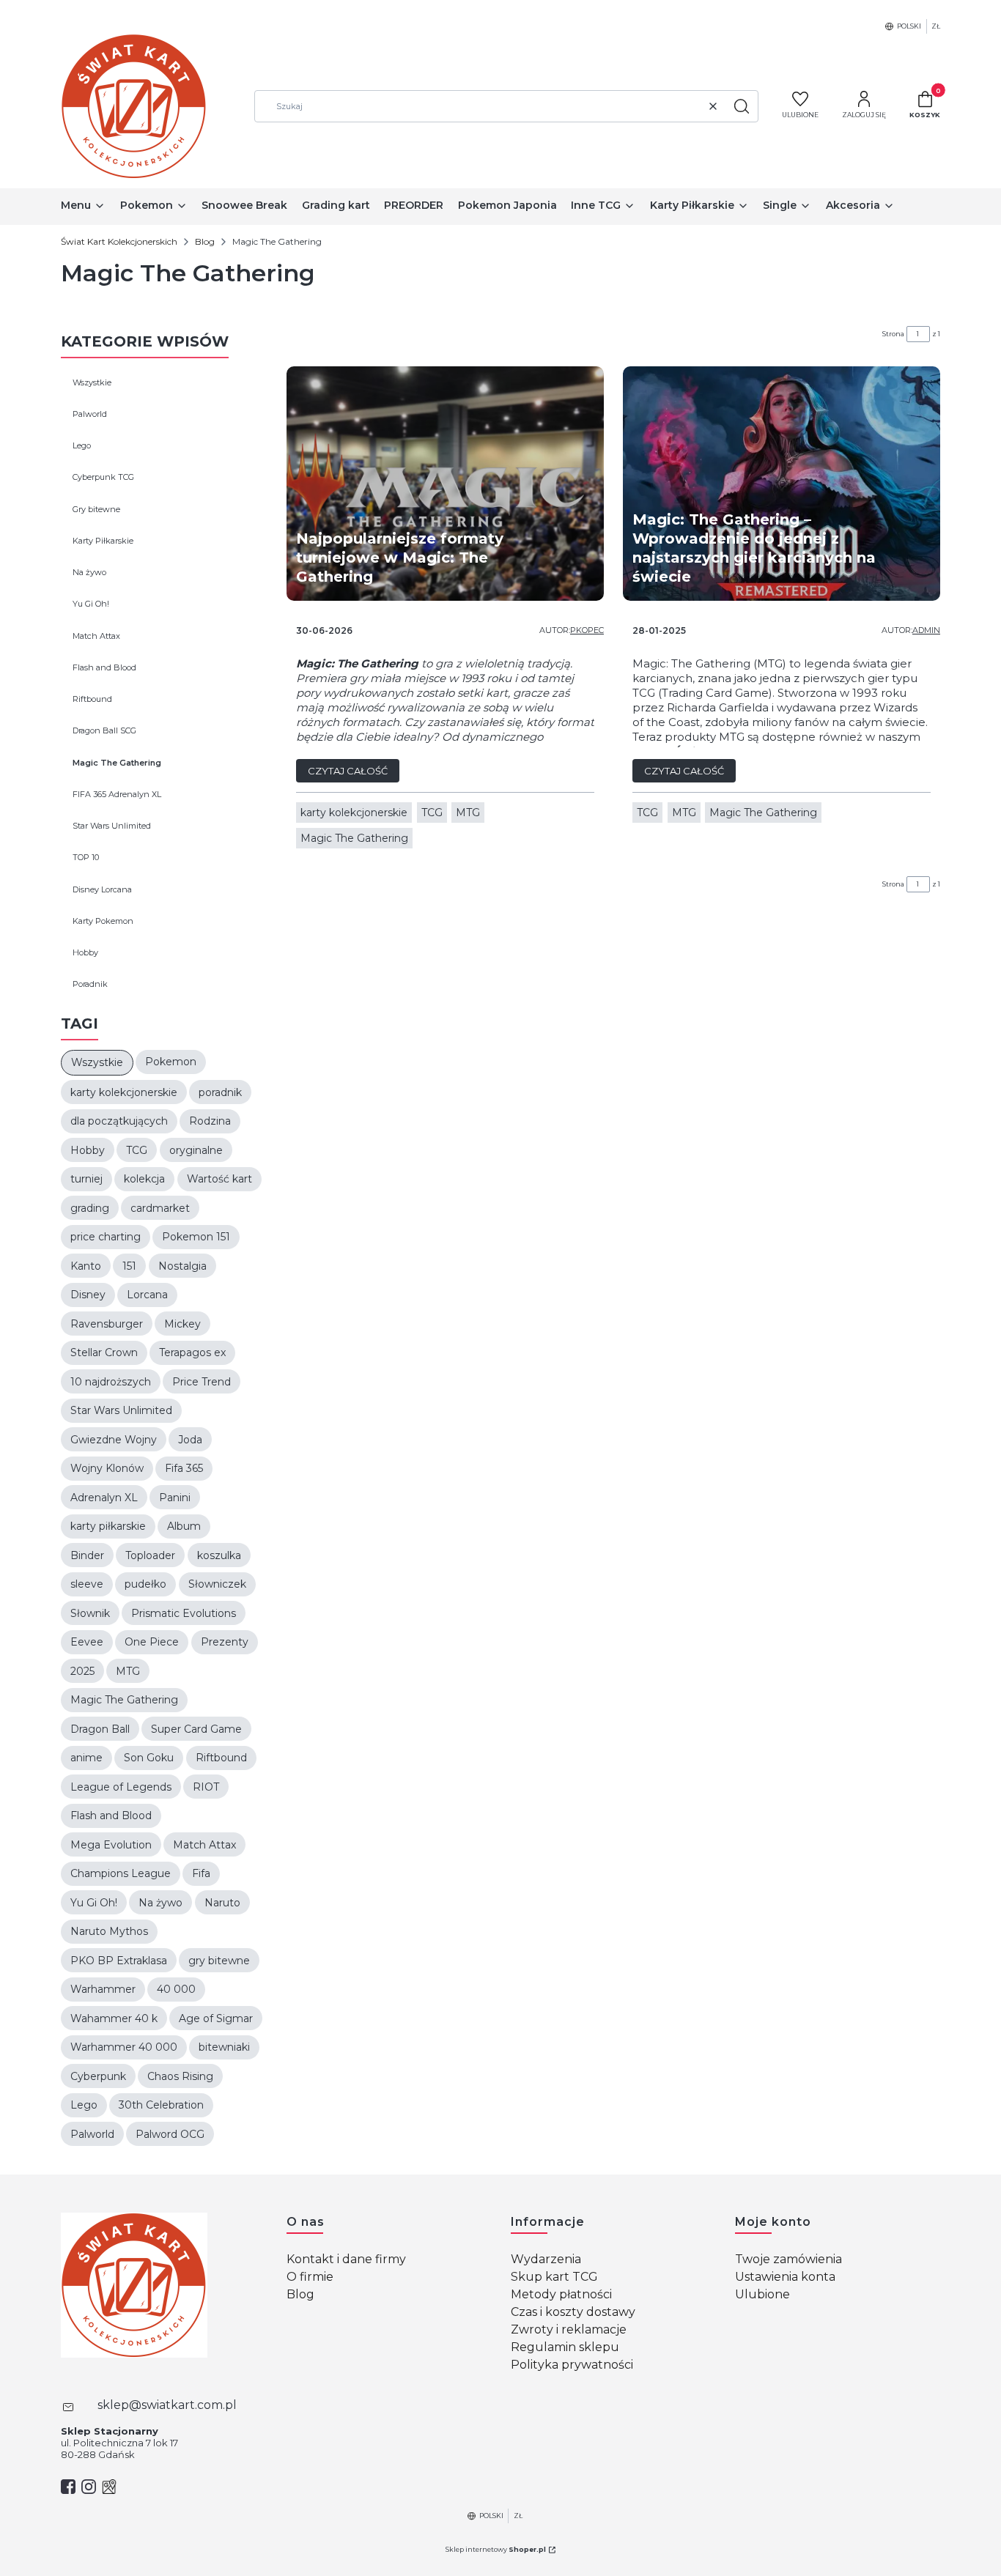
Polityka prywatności (572, 2365)
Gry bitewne (96, 509)
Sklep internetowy (496, 2549)
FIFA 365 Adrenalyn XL (117, 794)
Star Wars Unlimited (112, 826)
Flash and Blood (104, 667)
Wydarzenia (546, 2259)
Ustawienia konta (785, 2277)
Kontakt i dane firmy (346, 2259)
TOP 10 (86, 857)
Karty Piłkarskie (103, 541)
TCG (432, 813)
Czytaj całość (348, 771)
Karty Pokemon (103, 921)
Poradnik (90, 984)
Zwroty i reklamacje (569, 2329)
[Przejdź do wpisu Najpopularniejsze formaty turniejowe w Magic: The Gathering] (445, 484)
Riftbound (92, 699)
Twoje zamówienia (788, 2259)
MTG (468, 813)
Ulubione (762, 2294)
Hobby (85, 952)
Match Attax (96, 636)
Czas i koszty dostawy (573, 2312)
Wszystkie (92, 382)
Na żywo (89, 572)
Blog (205, 241)
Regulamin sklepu (565, 2347)
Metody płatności (561, 2294)
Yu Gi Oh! (91, 604)
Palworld (90, 414)
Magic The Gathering (117, 763)
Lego (82, 445)
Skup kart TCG (554, 2277)
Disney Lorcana (102, 889)
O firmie (310, 2277)
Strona (893, 334)
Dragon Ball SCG (104, 730)
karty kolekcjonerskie (354, 813)
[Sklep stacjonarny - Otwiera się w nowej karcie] (109, 2487)
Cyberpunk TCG (103, 477)
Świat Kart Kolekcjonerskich (119, 241)
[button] (742, 106)
